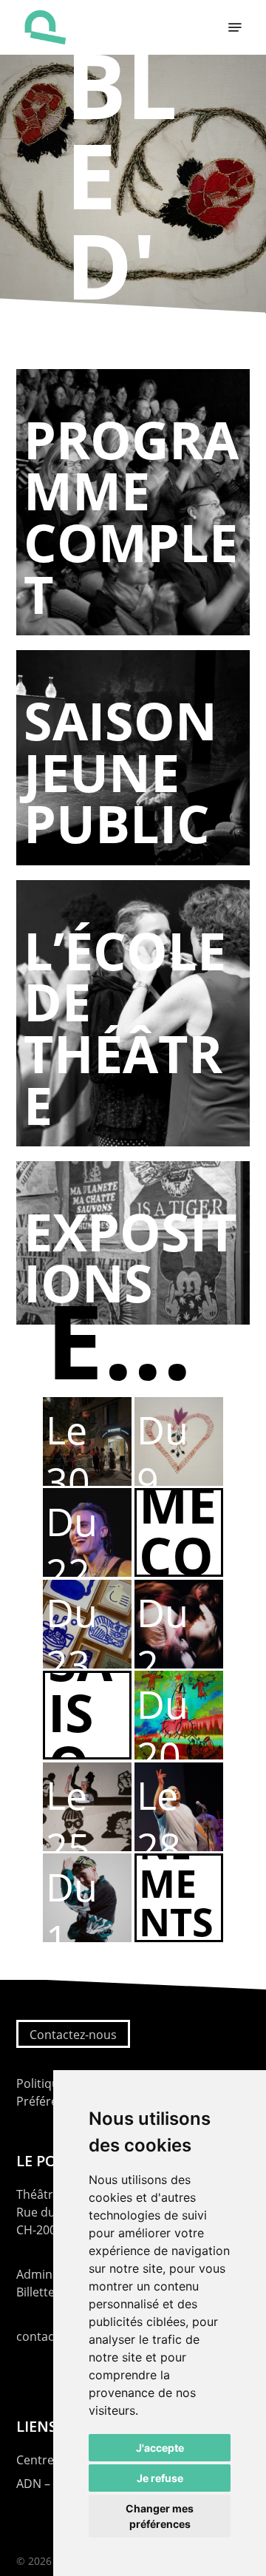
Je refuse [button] (160, 2478)
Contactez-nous (73, 2035)
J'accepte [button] (160, 2448)
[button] (235, 27)
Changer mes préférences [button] (160, 2516)
